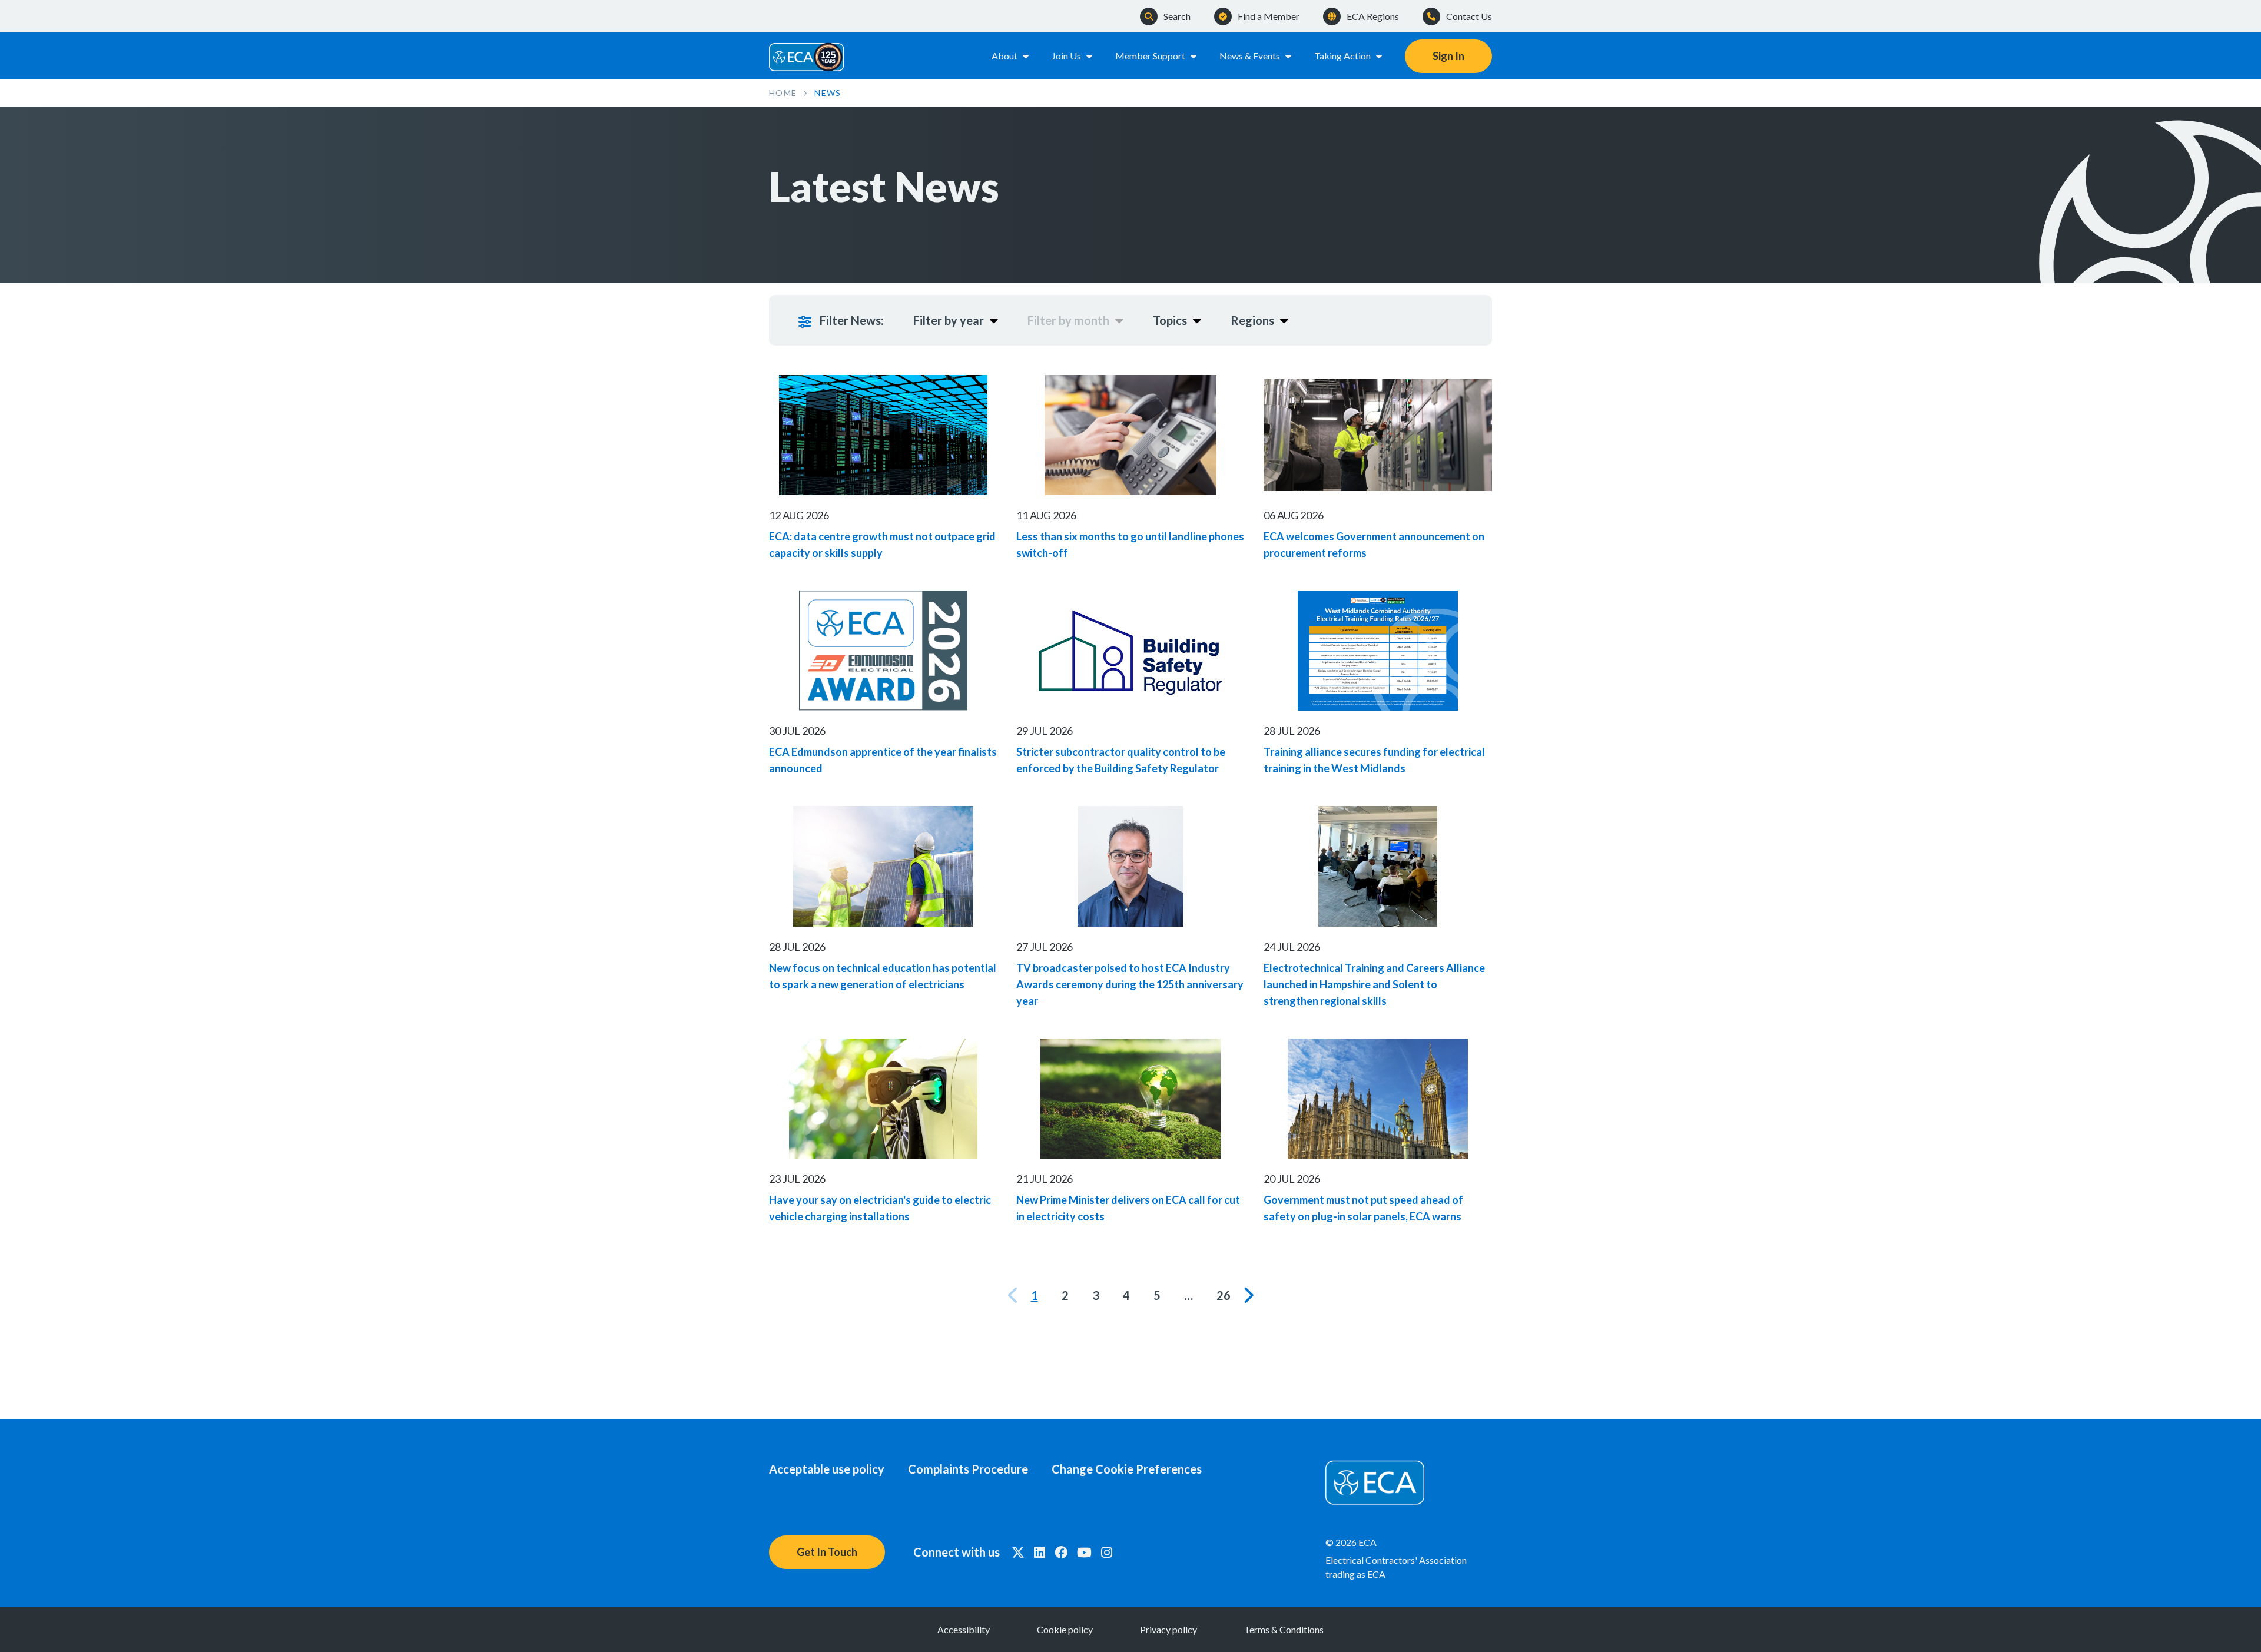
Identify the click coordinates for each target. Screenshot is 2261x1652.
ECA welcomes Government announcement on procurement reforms (1374, 545)
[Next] (1248, 1295)
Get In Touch (827, 1552)
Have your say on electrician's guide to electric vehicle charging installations (880, 1208)
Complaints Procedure (968, 1469)
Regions (1252, 320)
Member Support (1150, 56)
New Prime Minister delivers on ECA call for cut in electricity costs (1128, 1208)
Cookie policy (1065, 1629)
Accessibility (964, 1629)
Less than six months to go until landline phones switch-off (1130, 545)
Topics (1170, 320)
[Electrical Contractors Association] (807, 56)
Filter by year (949, 320)
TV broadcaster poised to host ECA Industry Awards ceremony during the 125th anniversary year (1130, 984)
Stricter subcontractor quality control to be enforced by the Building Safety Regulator (1121, 760)
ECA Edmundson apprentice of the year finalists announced (883, 760)
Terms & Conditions (1284, 1629)
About (1004, 56)
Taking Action (1342, 56)
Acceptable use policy (827, 1469)
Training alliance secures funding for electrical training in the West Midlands (1374, 760)
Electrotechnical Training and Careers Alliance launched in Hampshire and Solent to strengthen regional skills (1374, 984)
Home (783, 93)
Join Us (1066, 56)
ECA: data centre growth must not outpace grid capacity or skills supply (882, 545)
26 (1224, 1295)
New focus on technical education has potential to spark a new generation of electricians (883, 976)
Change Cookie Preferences (1127, 1469)
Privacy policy (1168, 1629)
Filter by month (1068, 320)
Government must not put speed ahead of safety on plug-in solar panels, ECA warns (1363, 1208)
